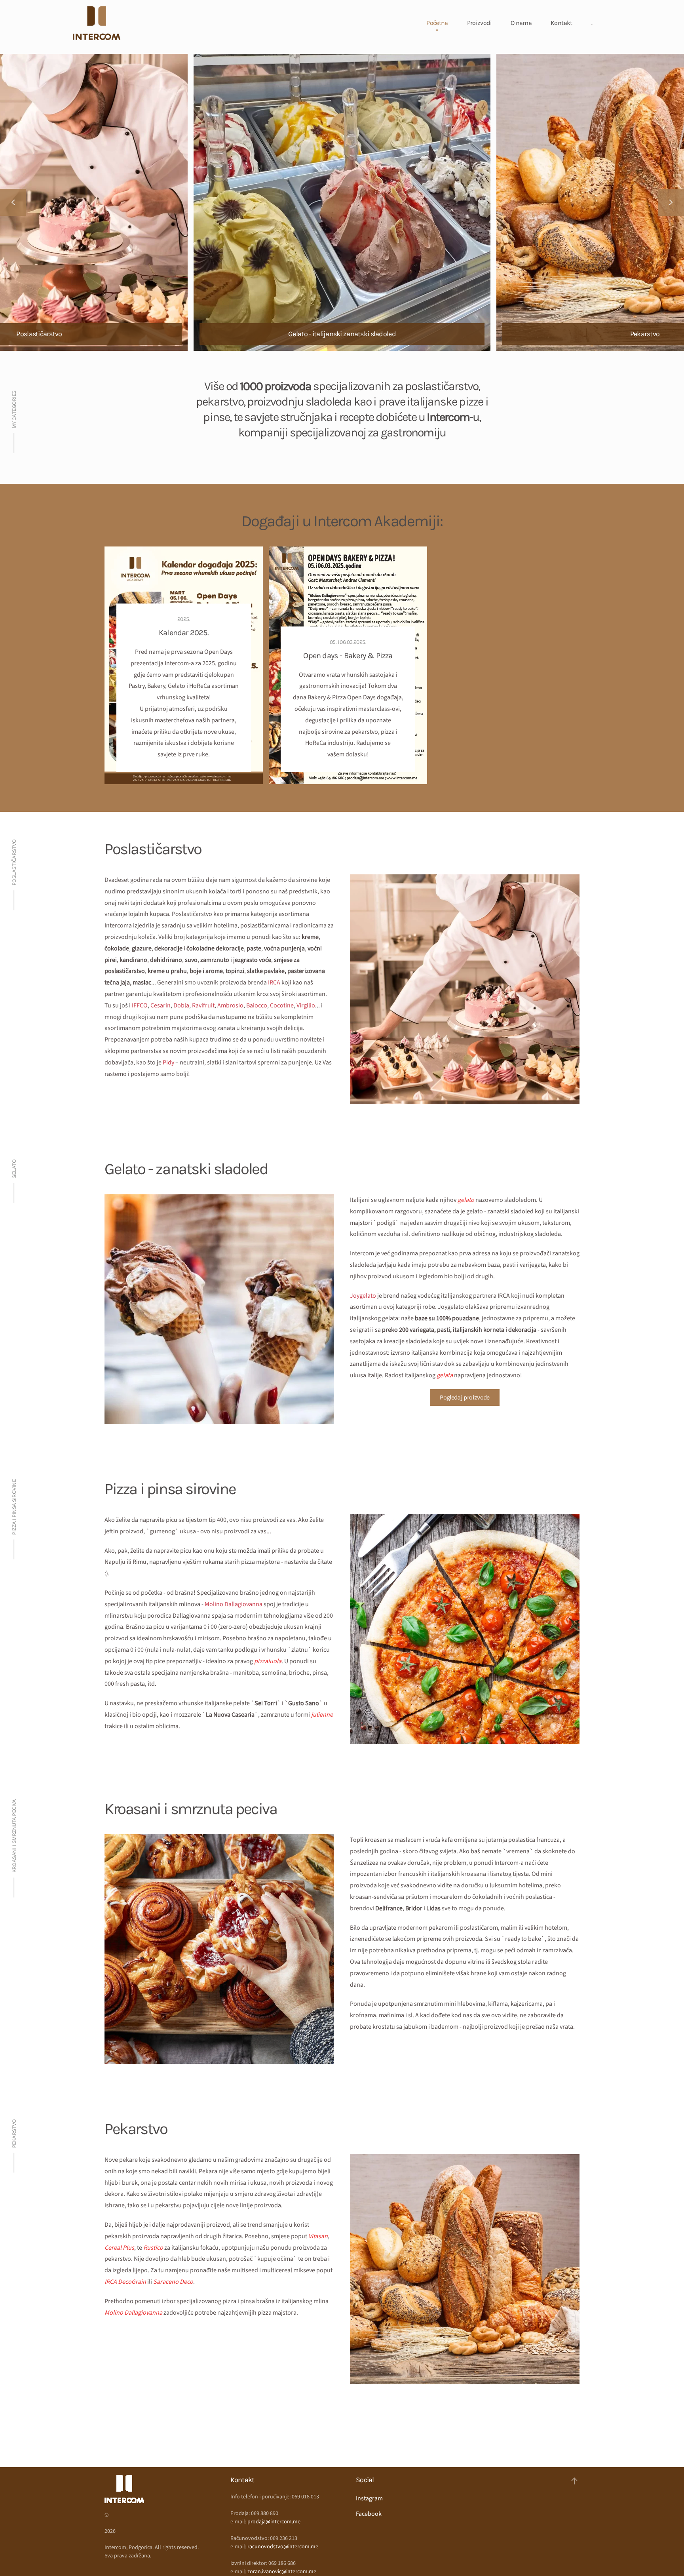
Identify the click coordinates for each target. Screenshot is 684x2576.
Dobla (181, 1005)
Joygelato (363, 1296)
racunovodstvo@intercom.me (283, 2547)
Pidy (168, 1062)
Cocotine (282, 1005)
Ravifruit (203, 1005)
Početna (437, 23)
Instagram (369, 2498)
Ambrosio (230, 1005)
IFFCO (140, 1005)
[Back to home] (97, 23)
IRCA (274, 982)
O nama (521, 23)
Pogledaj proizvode (465, 1397)
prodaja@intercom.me (274, 2522)
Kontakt (561, 23)
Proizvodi (479, 23)
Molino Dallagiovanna (234, 1604)
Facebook (369, 2514)
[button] (13, 202)
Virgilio (306, 1005)
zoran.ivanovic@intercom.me (282, 2572)
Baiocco (257, 1005)
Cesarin (161, 1005)
